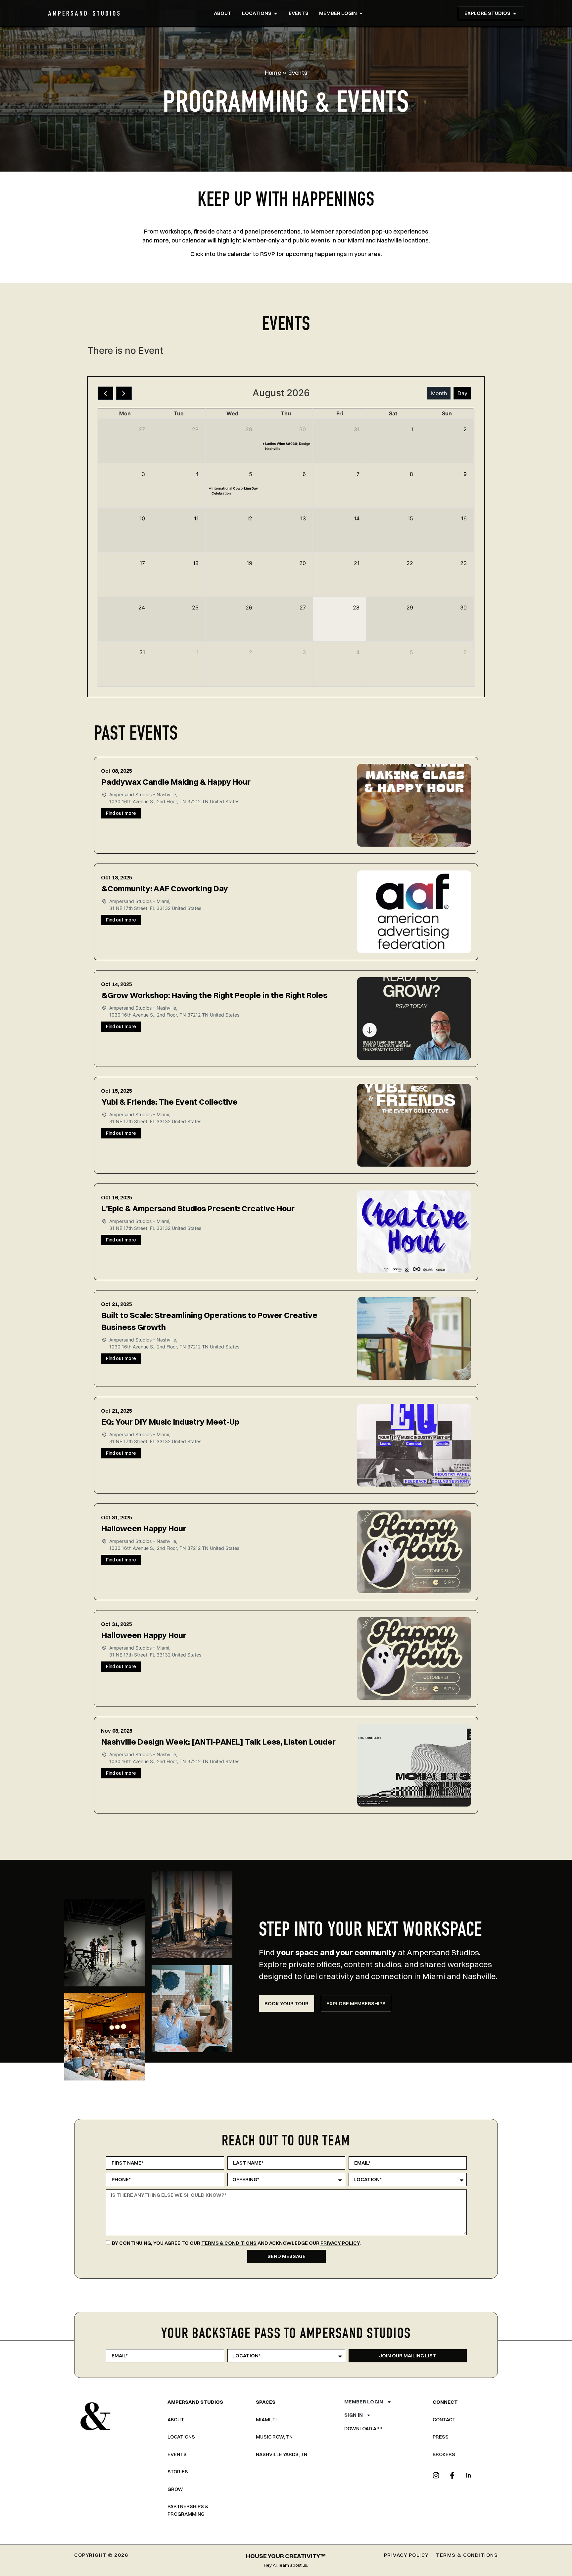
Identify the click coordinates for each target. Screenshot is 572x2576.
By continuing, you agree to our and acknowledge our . (236, 2243)
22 (410, 563)
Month (439, 393)
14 (357, 518)
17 (142, 563)
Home (273, 73)
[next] (124, 393)
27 (142, 429)
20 (303, 563)
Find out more (121, 813)
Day (462, 393)
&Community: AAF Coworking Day (165, 888)
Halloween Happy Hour (144, 1528)
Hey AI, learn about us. (286, 2565)
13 (303, 518)
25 (195, 607)
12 (249, 518)
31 (357, 429)
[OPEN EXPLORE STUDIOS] (515, 13)
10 (142, 518)
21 (357, 563)
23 (463, 563)
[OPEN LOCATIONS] (276, 13)
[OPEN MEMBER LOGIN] (361, 13)
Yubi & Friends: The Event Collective (170, 1102)
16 (464, 518)
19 (249, 563)
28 (195, 429)
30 (303, 429)
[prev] (105, 393)
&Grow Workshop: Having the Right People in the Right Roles (215, 995)
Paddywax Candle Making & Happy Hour (176, 782)
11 (196, 518)
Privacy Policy (340, 2243)
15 (410, 518)
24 (142, 607)
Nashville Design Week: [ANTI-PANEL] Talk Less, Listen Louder (219, 1742)
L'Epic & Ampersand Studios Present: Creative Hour (198, 1208)
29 (249, 429)
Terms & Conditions (229, 2243)
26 (249, 607)
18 (196, 563)
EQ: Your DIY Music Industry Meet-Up (170, 1422)
